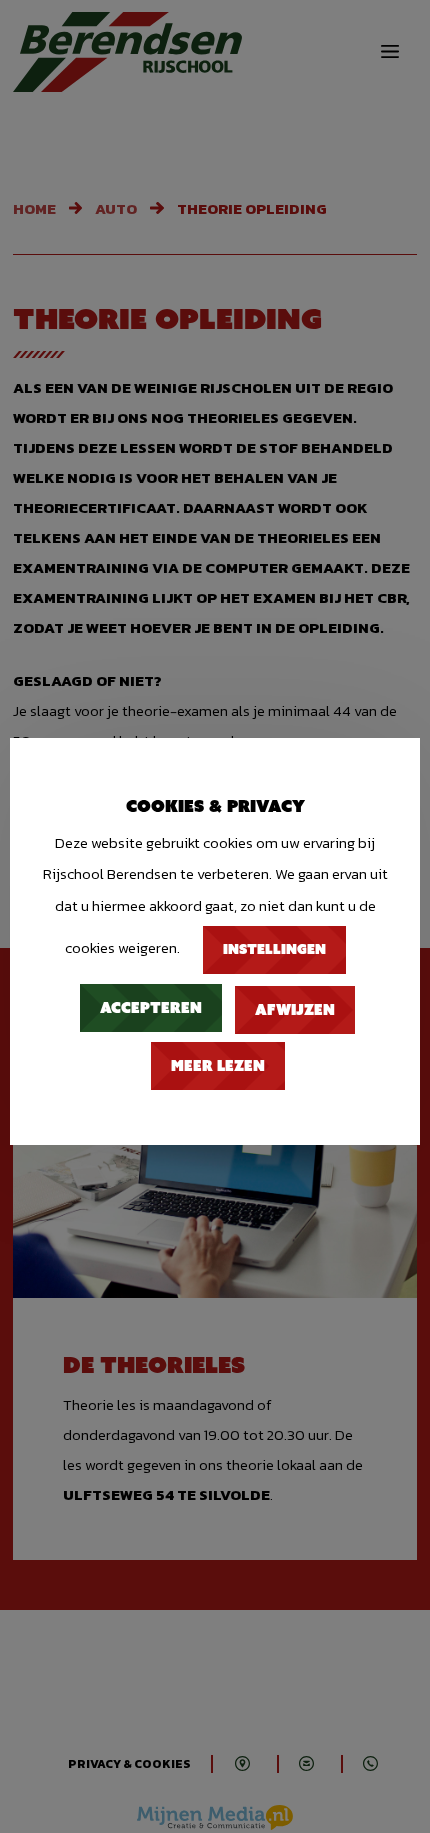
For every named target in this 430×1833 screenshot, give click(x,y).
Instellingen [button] (274, 949)
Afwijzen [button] (295, 1010)
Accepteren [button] (151, 1008)
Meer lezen (218, 1066)
